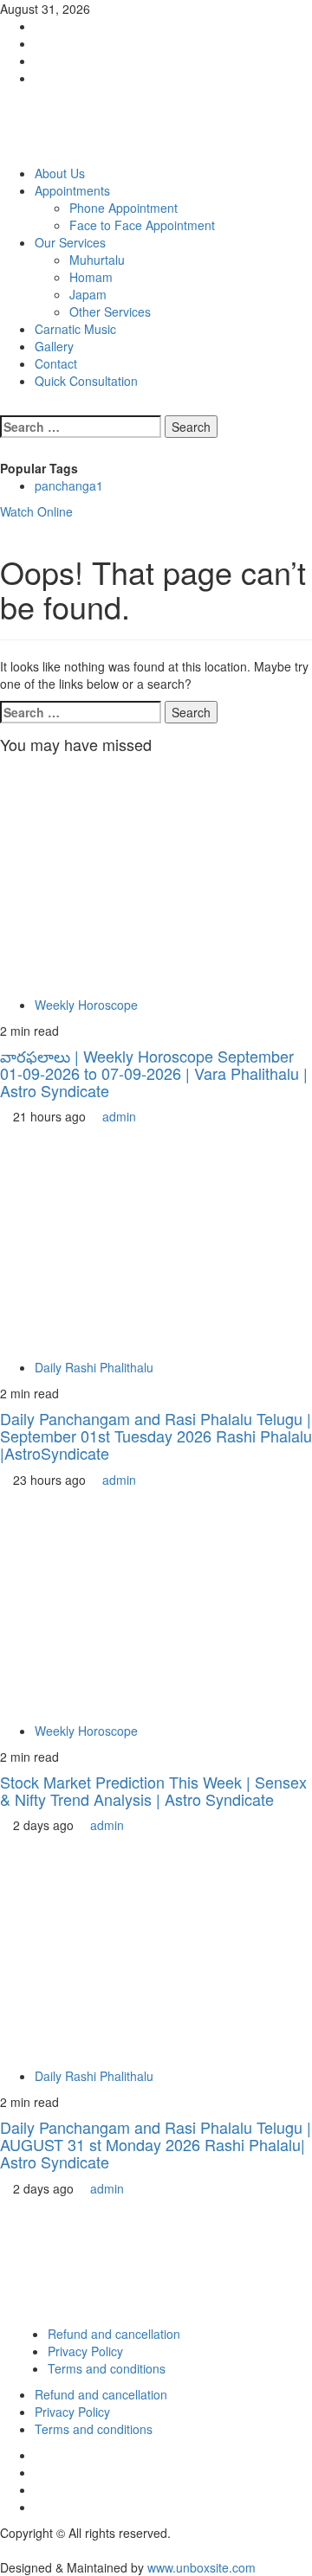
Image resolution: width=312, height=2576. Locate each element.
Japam (88, 294)
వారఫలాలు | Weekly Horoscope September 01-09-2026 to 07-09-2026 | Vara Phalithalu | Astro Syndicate (154, 1073)
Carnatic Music (75, 329)
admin (119, 1116)
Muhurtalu (97, 260)
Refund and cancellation (114, 2334)
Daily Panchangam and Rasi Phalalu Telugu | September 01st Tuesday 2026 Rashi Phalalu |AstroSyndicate (156, 1436)
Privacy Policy (85, 2351)
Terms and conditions (107, 2368)
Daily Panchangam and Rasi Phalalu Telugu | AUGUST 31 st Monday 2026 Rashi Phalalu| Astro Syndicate (156, 2144)
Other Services (110, 312)
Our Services (70, 242)
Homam (91, 277)
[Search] (5, 407)
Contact (56, 363)
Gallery (54, 346)
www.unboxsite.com (201, 2567)
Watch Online (36, 511)
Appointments (72, 190)
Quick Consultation (86, 381)
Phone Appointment (123, 208)
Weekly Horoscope (86, 1005)
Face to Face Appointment (142, 225)
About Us (60, 173)
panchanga (69, 485)
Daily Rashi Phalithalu (94, 1367)
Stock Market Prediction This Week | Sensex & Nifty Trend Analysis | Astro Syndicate (153, 1790)
